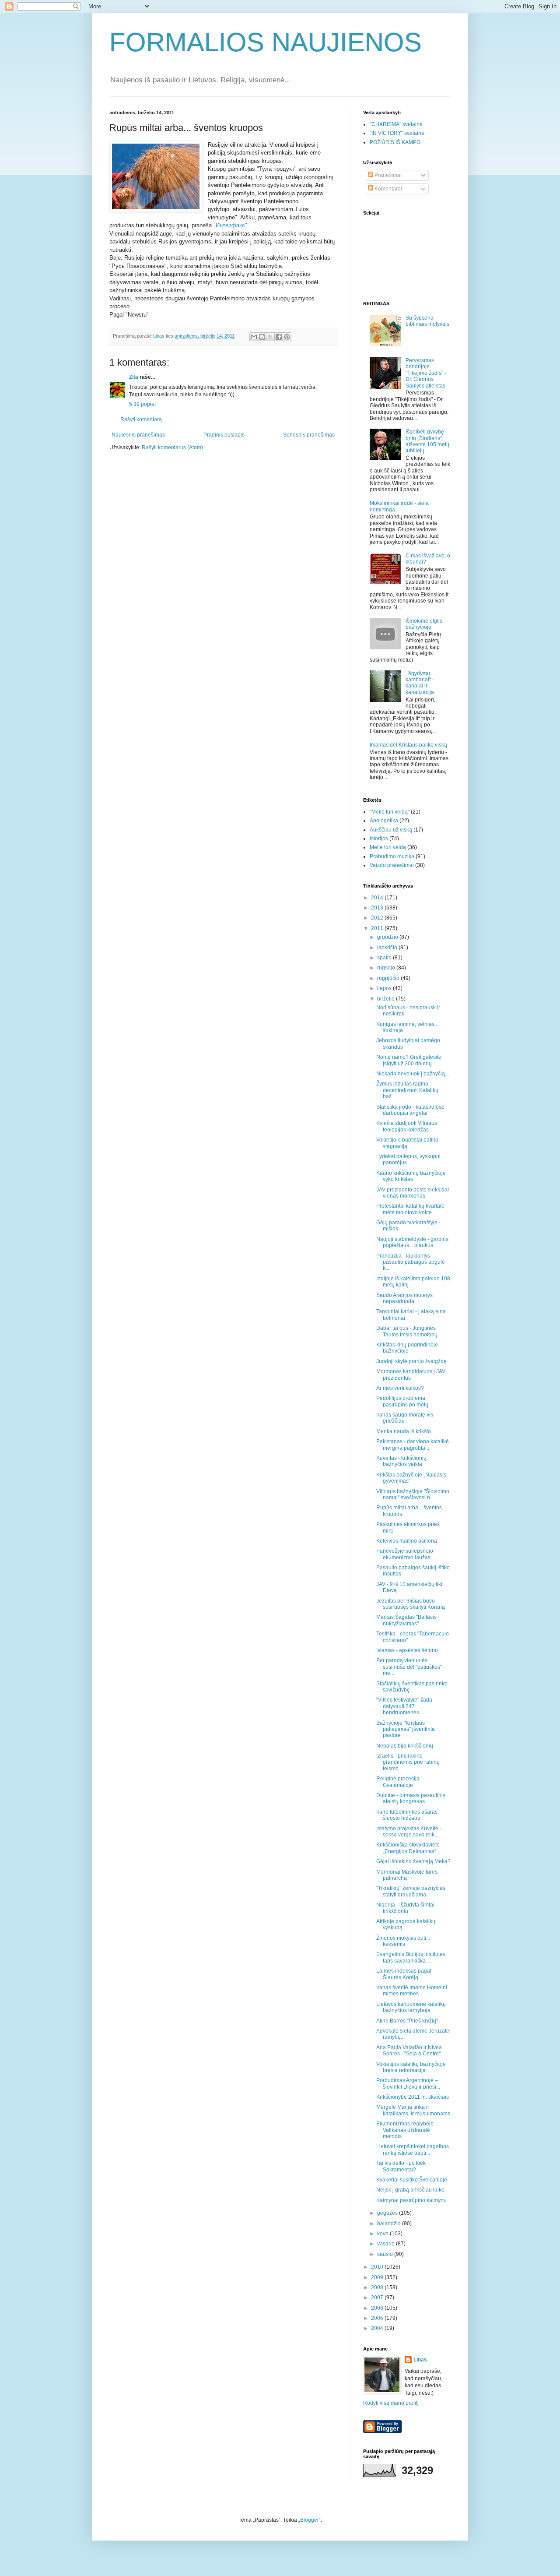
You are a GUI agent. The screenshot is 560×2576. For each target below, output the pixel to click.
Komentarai (388, 189)
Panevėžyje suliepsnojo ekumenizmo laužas (405, 1554)
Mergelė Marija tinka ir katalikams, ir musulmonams (413, 2110)
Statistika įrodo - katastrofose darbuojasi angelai (410, 1110)
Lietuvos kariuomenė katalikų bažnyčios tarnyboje (411, 2007)
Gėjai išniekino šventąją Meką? (413, 1861)
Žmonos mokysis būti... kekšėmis (403, 1941)
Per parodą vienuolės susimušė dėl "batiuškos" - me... (411, 1667)
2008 (378, 2287)
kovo (383, 2234)
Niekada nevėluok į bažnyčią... (413, 1074)
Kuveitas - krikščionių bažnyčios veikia (401, 1461)
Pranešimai (387, 175)
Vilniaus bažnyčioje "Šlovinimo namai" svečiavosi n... (413, 1494)
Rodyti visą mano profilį (391, 2403)
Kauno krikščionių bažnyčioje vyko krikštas (411, 1176)
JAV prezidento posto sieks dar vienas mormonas (413, 1193)
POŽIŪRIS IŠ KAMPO (395, 142)
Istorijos (379, 839)
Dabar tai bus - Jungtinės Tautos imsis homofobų (407, 1331)
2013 (378, 908)
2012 (378, 918)
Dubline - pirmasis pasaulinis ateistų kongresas (411, 1798)
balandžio (390, 2224)
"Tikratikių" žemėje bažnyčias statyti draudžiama (411, 1891)
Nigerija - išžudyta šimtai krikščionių (405, 1908)
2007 (378, 2298)
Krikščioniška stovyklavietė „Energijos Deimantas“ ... (409, 1848)
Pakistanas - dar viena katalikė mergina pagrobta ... (413, 1445)
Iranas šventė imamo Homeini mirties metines (412, 1991)
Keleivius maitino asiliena (407, 1541)
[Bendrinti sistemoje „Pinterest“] (287, 337)
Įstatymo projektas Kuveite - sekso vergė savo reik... (409, 1832)
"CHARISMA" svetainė (396, 124)
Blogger (310, 2520)
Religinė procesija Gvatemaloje (398, 1782)
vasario (387, 2244)
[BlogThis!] (262, 337)
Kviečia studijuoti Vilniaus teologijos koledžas (407, 1126)
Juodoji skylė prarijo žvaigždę (411, 1361)
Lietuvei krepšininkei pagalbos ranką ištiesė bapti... (413, 2150)
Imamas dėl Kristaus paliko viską (408, 745)
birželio (387, 999)
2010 (378, 2267)
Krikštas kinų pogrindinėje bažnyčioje (407, 1348)
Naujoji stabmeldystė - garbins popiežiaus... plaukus (412, 1242)
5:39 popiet (142, 404)
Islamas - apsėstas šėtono (407, 1650)
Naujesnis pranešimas (138, 435)
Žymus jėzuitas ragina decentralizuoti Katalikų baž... (407, 1090)
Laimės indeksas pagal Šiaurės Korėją (404, 1974)
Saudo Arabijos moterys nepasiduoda (404, 1298)
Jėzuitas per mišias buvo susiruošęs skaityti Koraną (411, 1604)
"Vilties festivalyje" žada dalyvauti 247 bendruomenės (404, 1706)
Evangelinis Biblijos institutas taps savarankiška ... (411, 1957)
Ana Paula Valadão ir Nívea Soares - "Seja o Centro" (409, 2051)
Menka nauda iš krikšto (404, 1431)
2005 (378, 2318)
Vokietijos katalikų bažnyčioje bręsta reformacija (411, 2067)
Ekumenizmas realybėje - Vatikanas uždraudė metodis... (406, 2130)
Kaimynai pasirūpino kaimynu (411, 2200)
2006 (378, 2308)
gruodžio (388, 937)
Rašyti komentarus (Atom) (172, 448)
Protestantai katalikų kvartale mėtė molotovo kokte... (410, 1209)
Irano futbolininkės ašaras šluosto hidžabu (407, 1815)
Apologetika (384, 821)
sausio (386, 2254)
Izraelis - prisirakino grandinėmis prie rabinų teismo (408, 1762)
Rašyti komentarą (141, 419)
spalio (385, 958)
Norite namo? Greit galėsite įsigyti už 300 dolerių (409, 1060)
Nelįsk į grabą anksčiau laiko (410, 2190)
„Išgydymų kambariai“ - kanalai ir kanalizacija (420, 683)
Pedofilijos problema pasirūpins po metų (402, 1401)
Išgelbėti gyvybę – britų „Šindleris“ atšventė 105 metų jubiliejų (427, 441)
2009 (378, 2277)
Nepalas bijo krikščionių (405, 1746)
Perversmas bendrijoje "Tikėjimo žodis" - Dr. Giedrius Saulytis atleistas (426, 373)
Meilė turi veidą (388, 847)
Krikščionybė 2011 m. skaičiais (413, 2097)
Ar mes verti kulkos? (400, 1388)
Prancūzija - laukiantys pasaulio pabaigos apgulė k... (411, 1262)
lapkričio (388, 948)
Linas (420, 2360)
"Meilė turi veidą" (390, 812)
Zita (134, 377)
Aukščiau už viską (391, 830)
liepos (385, 988)
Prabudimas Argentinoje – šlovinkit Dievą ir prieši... (408, 2083)
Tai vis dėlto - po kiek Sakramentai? (401, 2166)
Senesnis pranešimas (309, 435)
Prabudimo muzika (392, 856)
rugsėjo (387, 968)
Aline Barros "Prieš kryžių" (407, 2021)
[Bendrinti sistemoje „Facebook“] (279, 337)
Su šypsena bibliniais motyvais (427, 321)
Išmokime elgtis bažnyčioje (424, 624)
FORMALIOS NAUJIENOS (266, 42)
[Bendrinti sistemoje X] (270, 337)
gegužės (388, 2213)
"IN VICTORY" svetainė (397, 133)
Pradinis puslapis (224, 435)
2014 (378, 898)
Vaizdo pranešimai (392, 865)
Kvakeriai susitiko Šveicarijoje (412, 2180)
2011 (378, 928)
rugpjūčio (389, 978)
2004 (378, 2328)
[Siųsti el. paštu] (254, 337)
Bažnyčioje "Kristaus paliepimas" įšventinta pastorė (406, 1729)
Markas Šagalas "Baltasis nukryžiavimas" (406, 1620)
